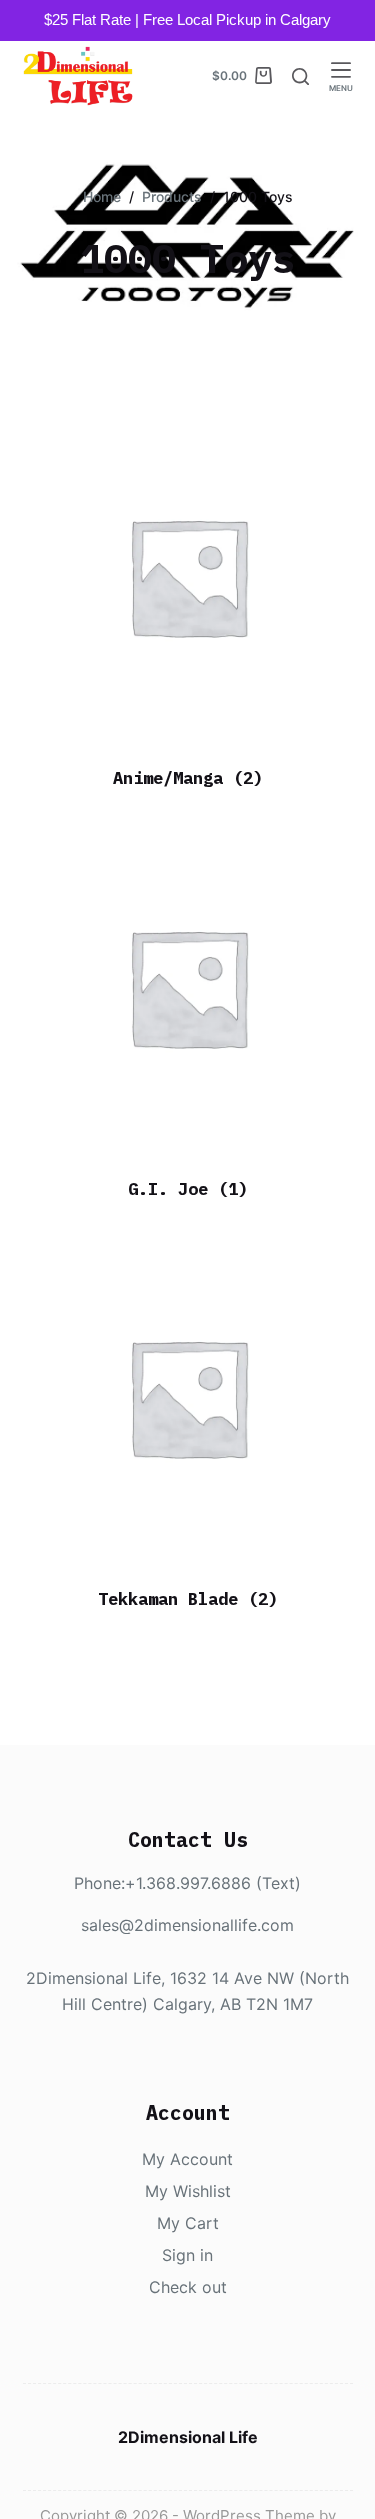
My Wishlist (188, 2191)
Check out (188, 2287)
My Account (187, 2159)
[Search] (300, 76)
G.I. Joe (188, 1189)
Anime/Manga (188, 778)
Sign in (187, 2255)
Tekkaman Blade (188, 1599)
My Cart (188, 2223)
